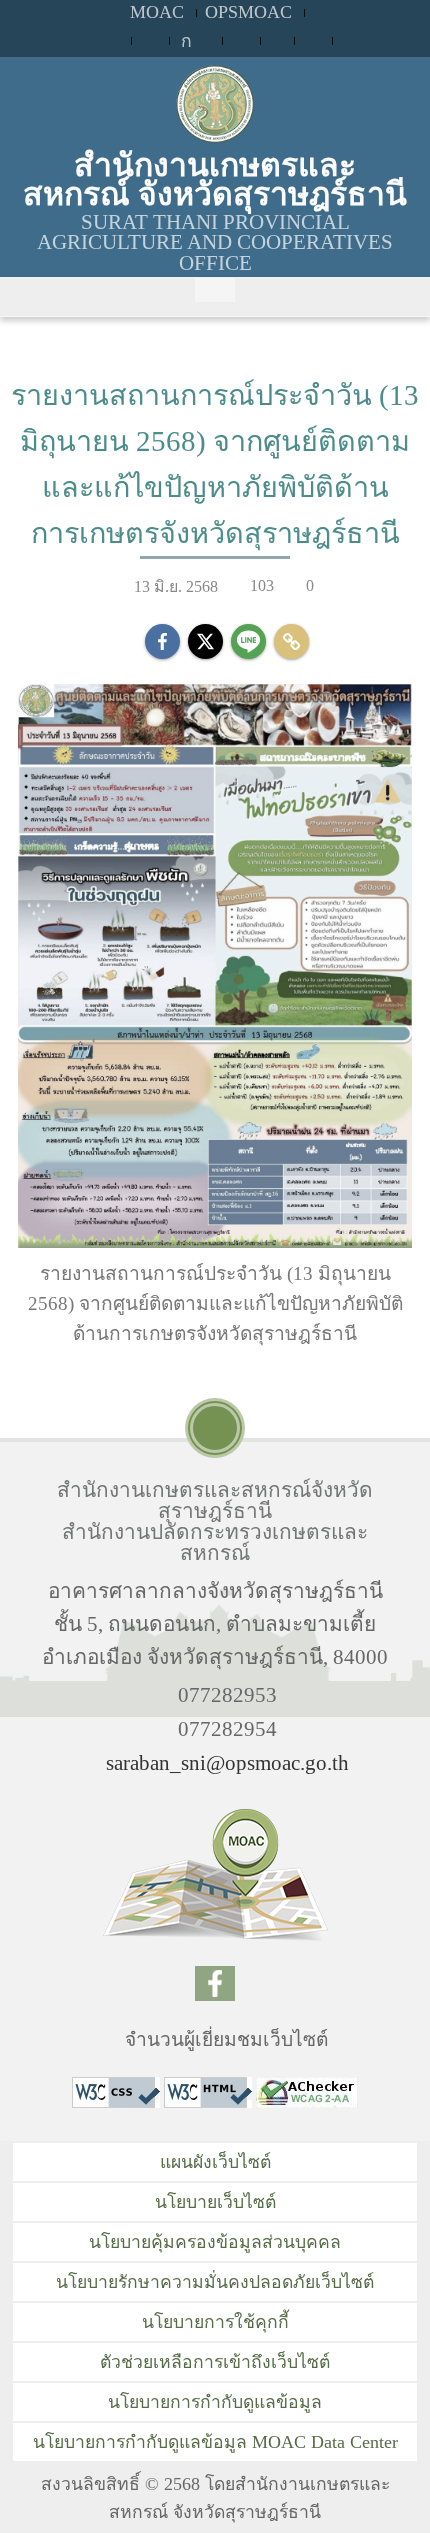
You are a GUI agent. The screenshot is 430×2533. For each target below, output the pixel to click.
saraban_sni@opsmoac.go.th (227, 1762)
